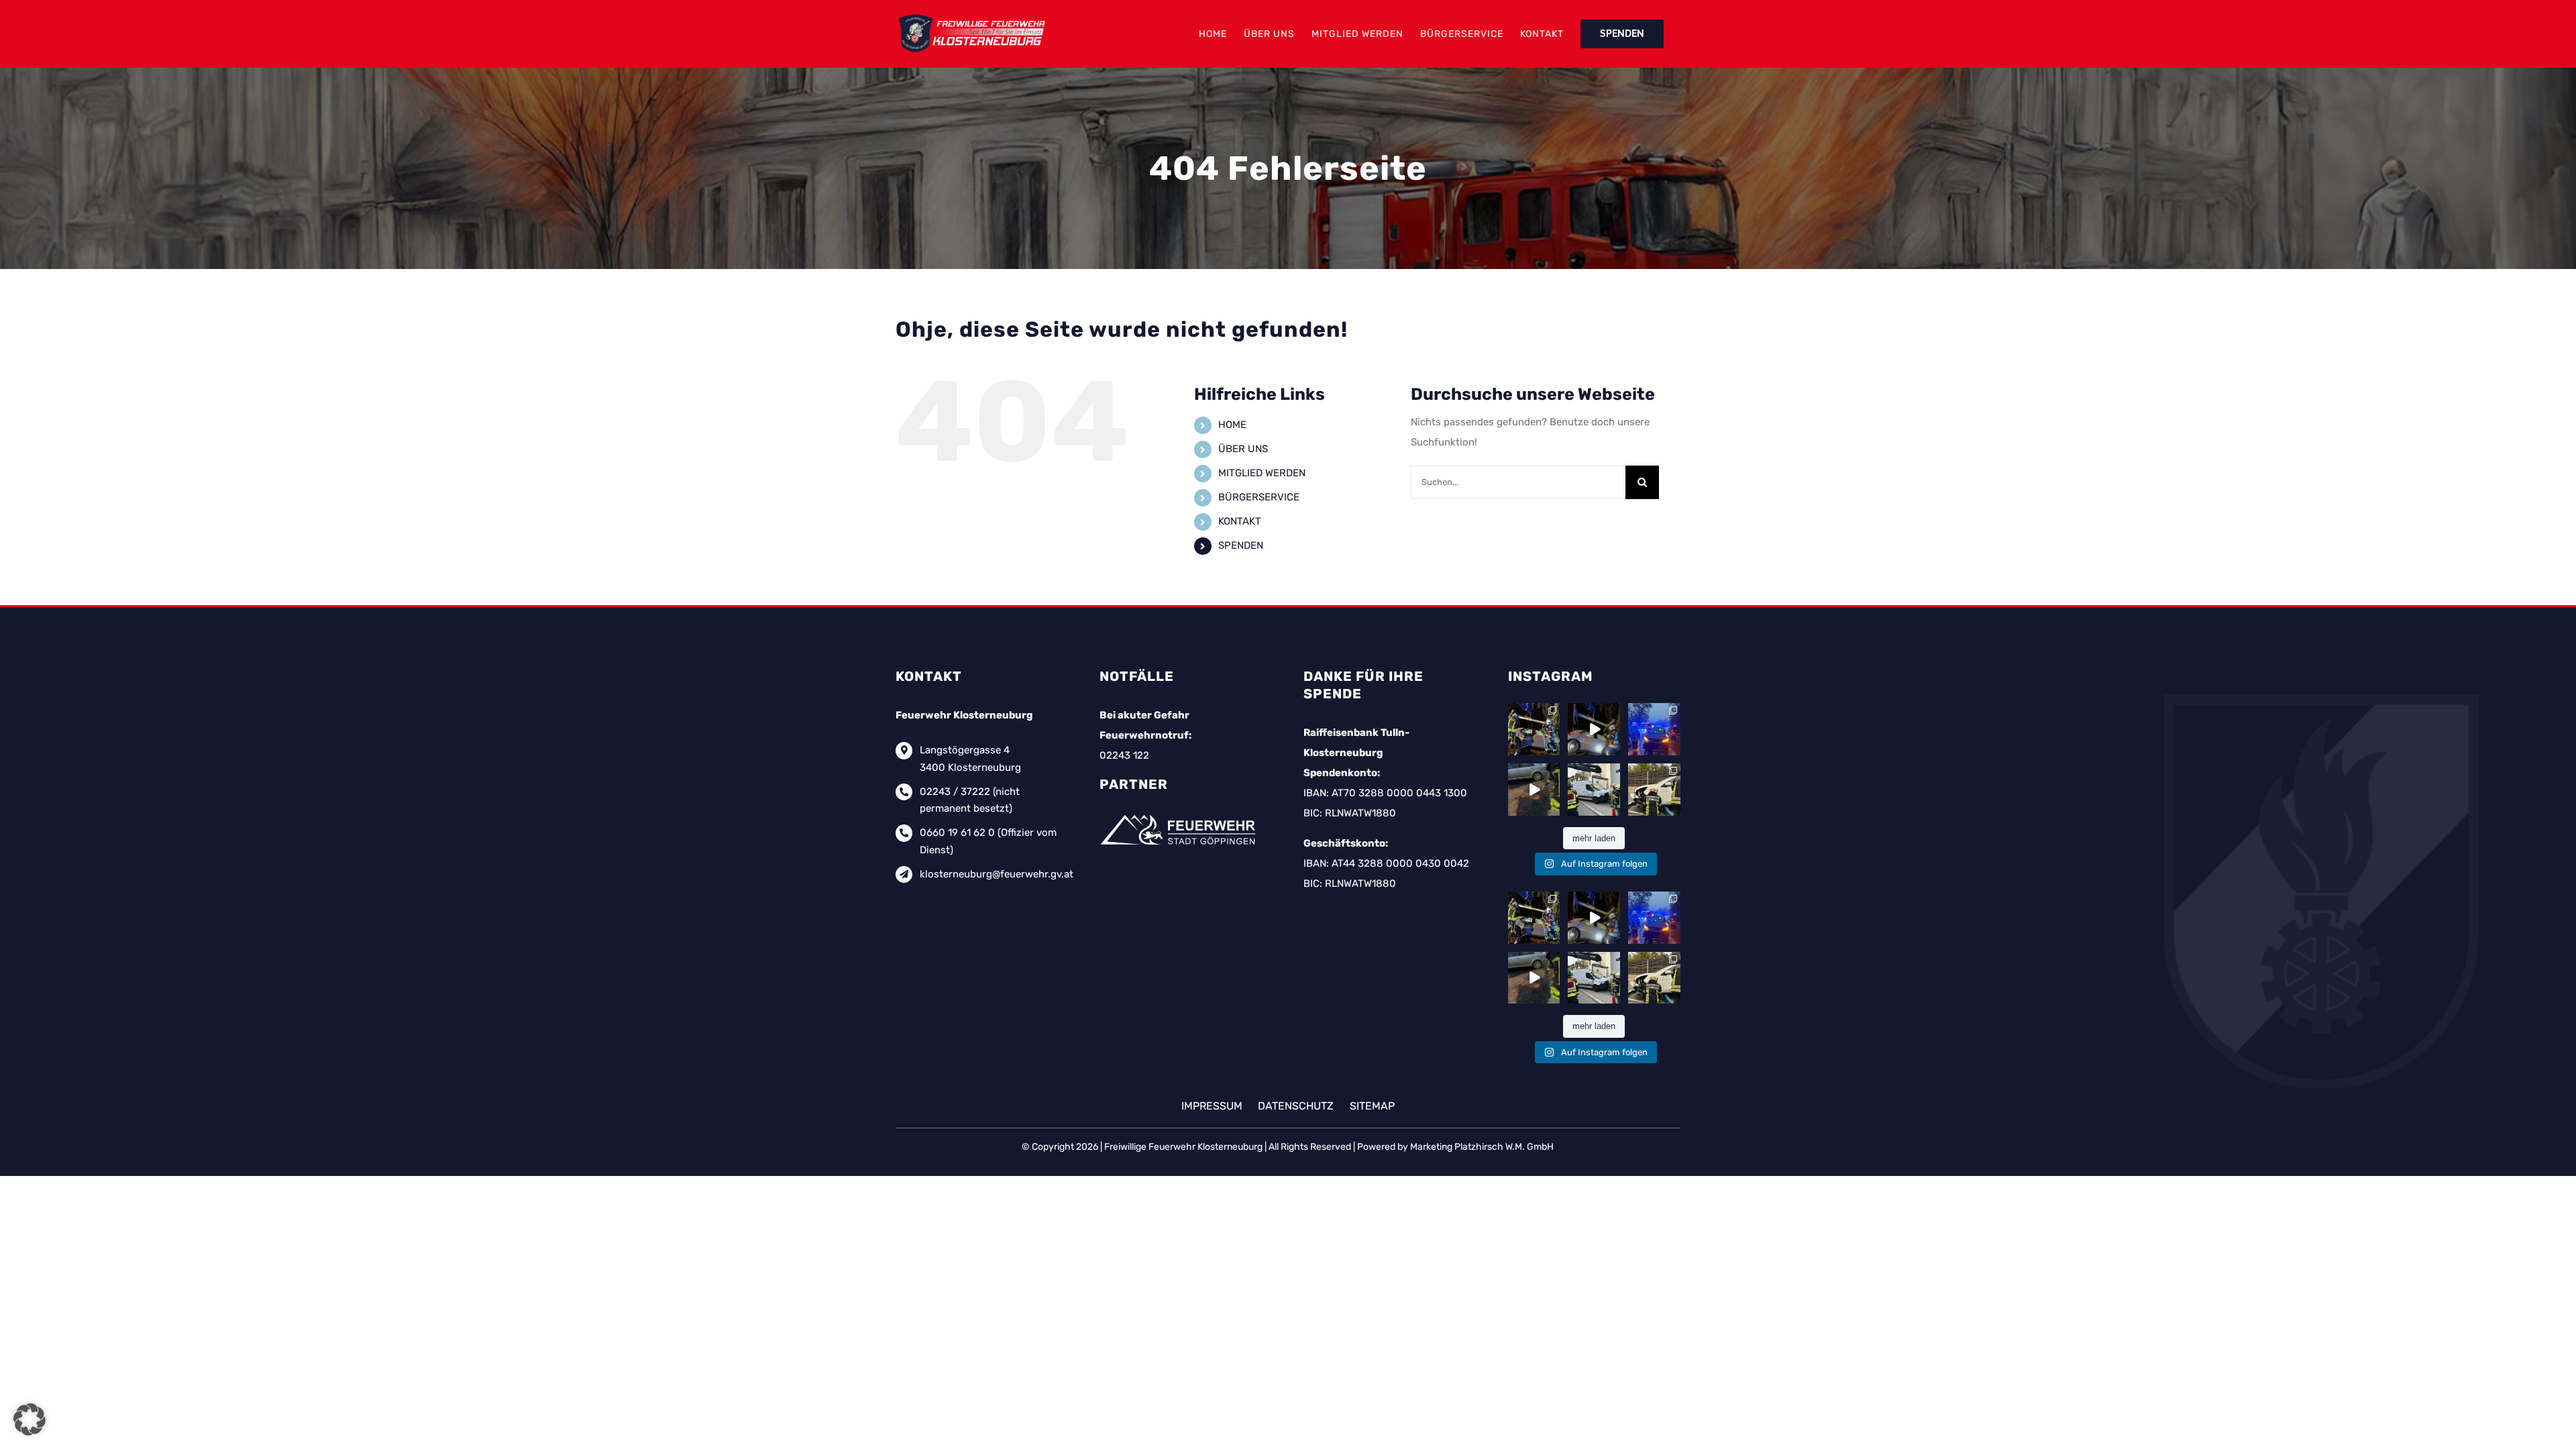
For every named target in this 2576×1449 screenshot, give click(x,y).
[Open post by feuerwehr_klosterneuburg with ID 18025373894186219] (1594, 790)
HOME (1232, 425)
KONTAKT (1240, 521)
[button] (30, 1419)
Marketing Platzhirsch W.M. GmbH (1482, 1147)
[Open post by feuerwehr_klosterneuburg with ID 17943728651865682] (1534, 790)
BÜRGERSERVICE (1259, 497)
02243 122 (1124, 755)
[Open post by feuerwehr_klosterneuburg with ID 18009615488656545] (1594, 729)
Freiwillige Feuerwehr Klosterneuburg (1183, 1147)
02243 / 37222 (955, 792)
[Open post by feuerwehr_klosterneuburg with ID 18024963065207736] (1654, 729)
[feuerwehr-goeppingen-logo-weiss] (1180, 814)
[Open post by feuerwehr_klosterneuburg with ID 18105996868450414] (1534, 729)
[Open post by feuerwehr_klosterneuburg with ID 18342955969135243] (1654, 790)
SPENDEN (1241, 545)
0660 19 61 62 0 (957, 833)
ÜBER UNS (1243, 449)
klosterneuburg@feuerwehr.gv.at (997, 874)
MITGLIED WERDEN (1262, 473)
